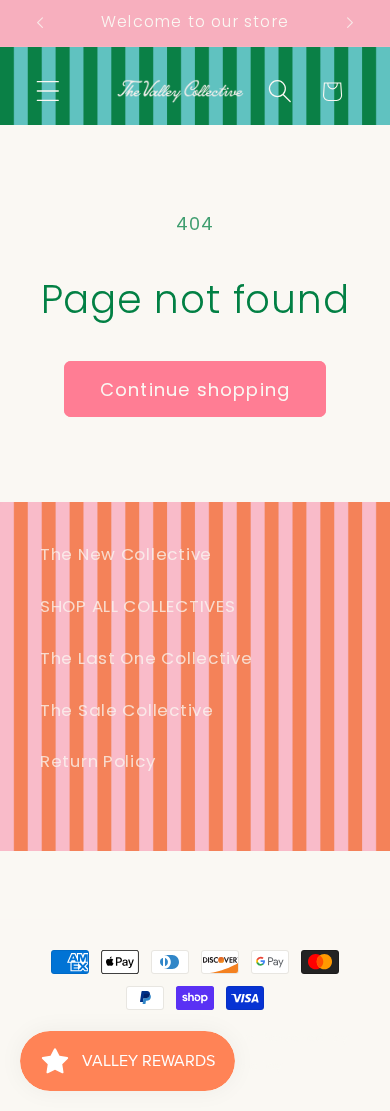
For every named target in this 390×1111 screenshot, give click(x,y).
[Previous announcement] (40, 23)
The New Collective (126, 554)
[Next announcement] (350, 23)
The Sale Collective (127, 710)
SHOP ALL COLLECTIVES (137, 606)
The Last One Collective (146, 658)
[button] (48, 91)
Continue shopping (195, 389)
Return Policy (97, 761)
